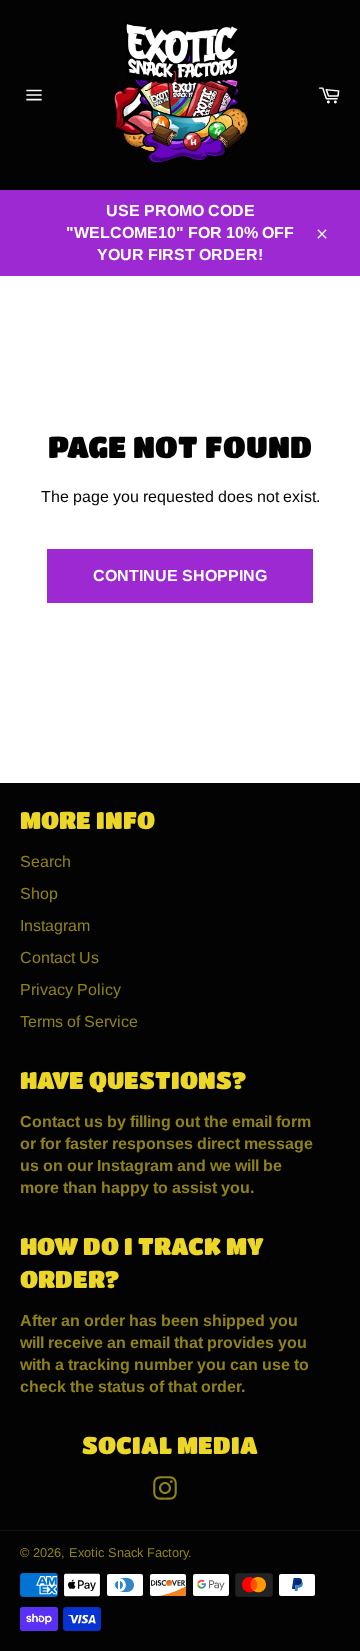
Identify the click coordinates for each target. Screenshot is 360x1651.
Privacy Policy (70, 989)
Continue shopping (180, 575)
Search (45, 861)
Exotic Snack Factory (128, 1552)
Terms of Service (79, 1021)
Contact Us (59, 957)
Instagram (55, 925)
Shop (39, 893)
